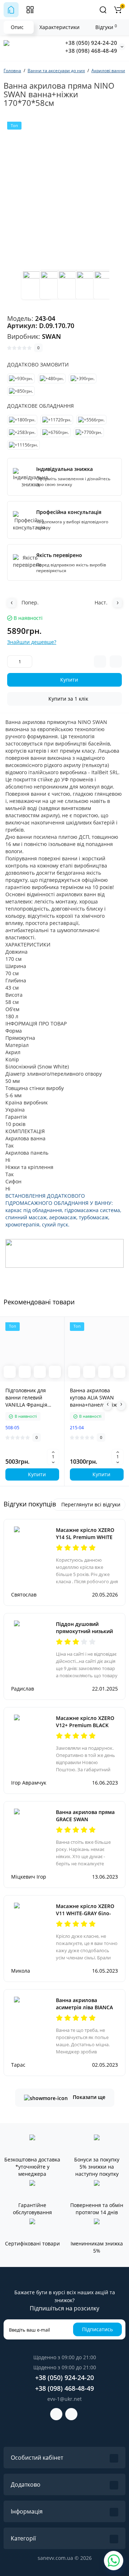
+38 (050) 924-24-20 (91, 43)
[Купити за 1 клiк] (25, 1372)
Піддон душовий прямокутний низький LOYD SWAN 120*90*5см (86, 1631)
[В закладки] (55, 1372)
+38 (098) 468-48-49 (91, 51)
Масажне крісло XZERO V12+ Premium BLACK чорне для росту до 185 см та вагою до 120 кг (86, 1729)
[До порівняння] (40, 1372)
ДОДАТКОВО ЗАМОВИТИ (38, 364)
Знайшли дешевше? (32, 642)
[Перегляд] (10, 1372)
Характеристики (59, 27)
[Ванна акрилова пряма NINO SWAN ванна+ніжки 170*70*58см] (36, 285)
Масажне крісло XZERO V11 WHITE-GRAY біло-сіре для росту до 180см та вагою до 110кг (86, 1917)
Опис (17, 27)
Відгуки (106, 27)
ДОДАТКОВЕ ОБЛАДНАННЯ (40, 406)
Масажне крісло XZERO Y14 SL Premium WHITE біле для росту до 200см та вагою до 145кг (87, 1541)
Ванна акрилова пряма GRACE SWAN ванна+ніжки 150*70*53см (85, 1823)
